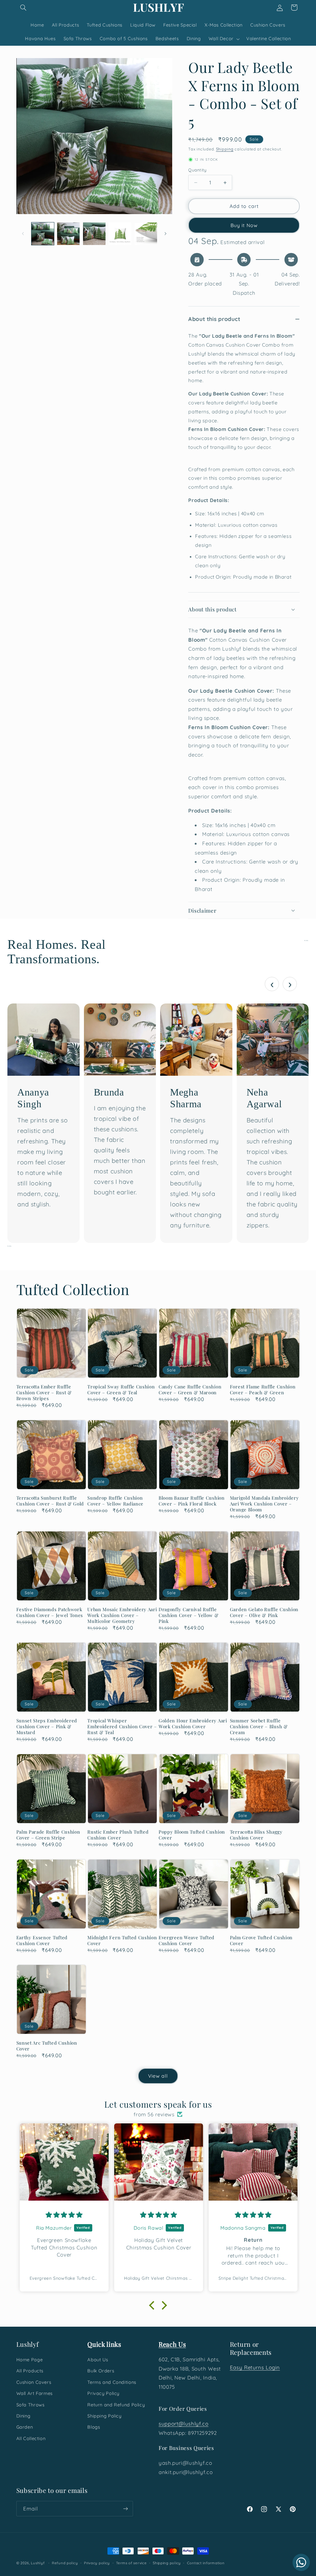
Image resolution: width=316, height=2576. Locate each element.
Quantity (197, 170)
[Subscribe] (125, 2508)
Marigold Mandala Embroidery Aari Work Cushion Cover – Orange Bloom (264, 1504)
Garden (25, 2427)
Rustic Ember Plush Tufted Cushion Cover (118, 1835)
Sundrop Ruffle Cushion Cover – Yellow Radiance (115, 1501)
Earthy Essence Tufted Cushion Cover (42, 1940)
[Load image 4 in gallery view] (120, 234)
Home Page (30, 2360)
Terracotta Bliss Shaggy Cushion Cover (256, 1835)
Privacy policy (97, 2563)
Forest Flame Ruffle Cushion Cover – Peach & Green (263, 1390)
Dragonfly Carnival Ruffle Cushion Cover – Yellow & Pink (189, 1615)
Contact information (206, 2563)
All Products (30, 2371)
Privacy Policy (103, 2393)
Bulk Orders (101, 2371)
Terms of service (131, 2563)
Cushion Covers (34, 2382)
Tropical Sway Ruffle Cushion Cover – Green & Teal (121, 1390)
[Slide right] (165, 234)
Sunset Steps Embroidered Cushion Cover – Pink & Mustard (47, 1727)
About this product (214, 319)
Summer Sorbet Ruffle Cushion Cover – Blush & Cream (259, 1727)
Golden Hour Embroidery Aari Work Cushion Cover (193, 1724)
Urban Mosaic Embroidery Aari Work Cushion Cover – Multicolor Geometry (122, 1615)
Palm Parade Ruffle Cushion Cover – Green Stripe (48, 1835)
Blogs (94, 2427)
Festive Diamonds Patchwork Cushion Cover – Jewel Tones (50, 1612)
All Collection (31, 2438)
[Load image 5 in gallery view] (146, 234)
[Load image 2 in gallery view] (68, 234)
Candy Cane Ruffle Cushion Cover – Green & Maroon (190, 1390)
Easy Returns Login (255, 2367)
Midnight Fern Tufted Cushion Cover (122, 1940)
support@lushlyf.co (183, 2424)
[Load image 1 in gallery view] (43, 234)
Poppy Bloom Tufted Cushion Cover (192, 1835)
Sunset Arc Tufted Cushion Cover (47, 2046)
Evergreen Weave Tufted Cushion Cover (187, 1940)
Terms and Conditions (112, 2382)
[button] (23, 7)
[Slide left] (23, 234)
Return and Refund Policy (116, 2405)
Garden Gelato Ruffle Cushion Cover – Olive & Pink (264, 1612)
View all (158, 2076)
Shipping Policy (104, 2416)
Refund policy (65, 2563)
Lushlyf (38, 2563)
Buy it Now (244, 225)
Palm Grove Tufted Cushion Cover (261, 1940)
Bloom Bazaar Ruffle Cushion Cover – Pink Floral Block (192, 1501)
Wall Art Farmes (35, 2393)
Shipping (225, 149)
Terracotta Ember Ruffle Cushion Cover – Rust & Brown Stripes (44, 1393)
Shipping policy (167, 2563)
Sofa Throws (31, 2405)
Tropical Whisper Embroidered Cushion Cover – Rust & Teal (122, 1727)
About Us (98, 2360)
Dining (23, 2416)
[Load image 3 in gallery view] (94, 234)
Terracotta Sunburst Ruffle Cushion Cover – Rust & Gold (50, 1501)
